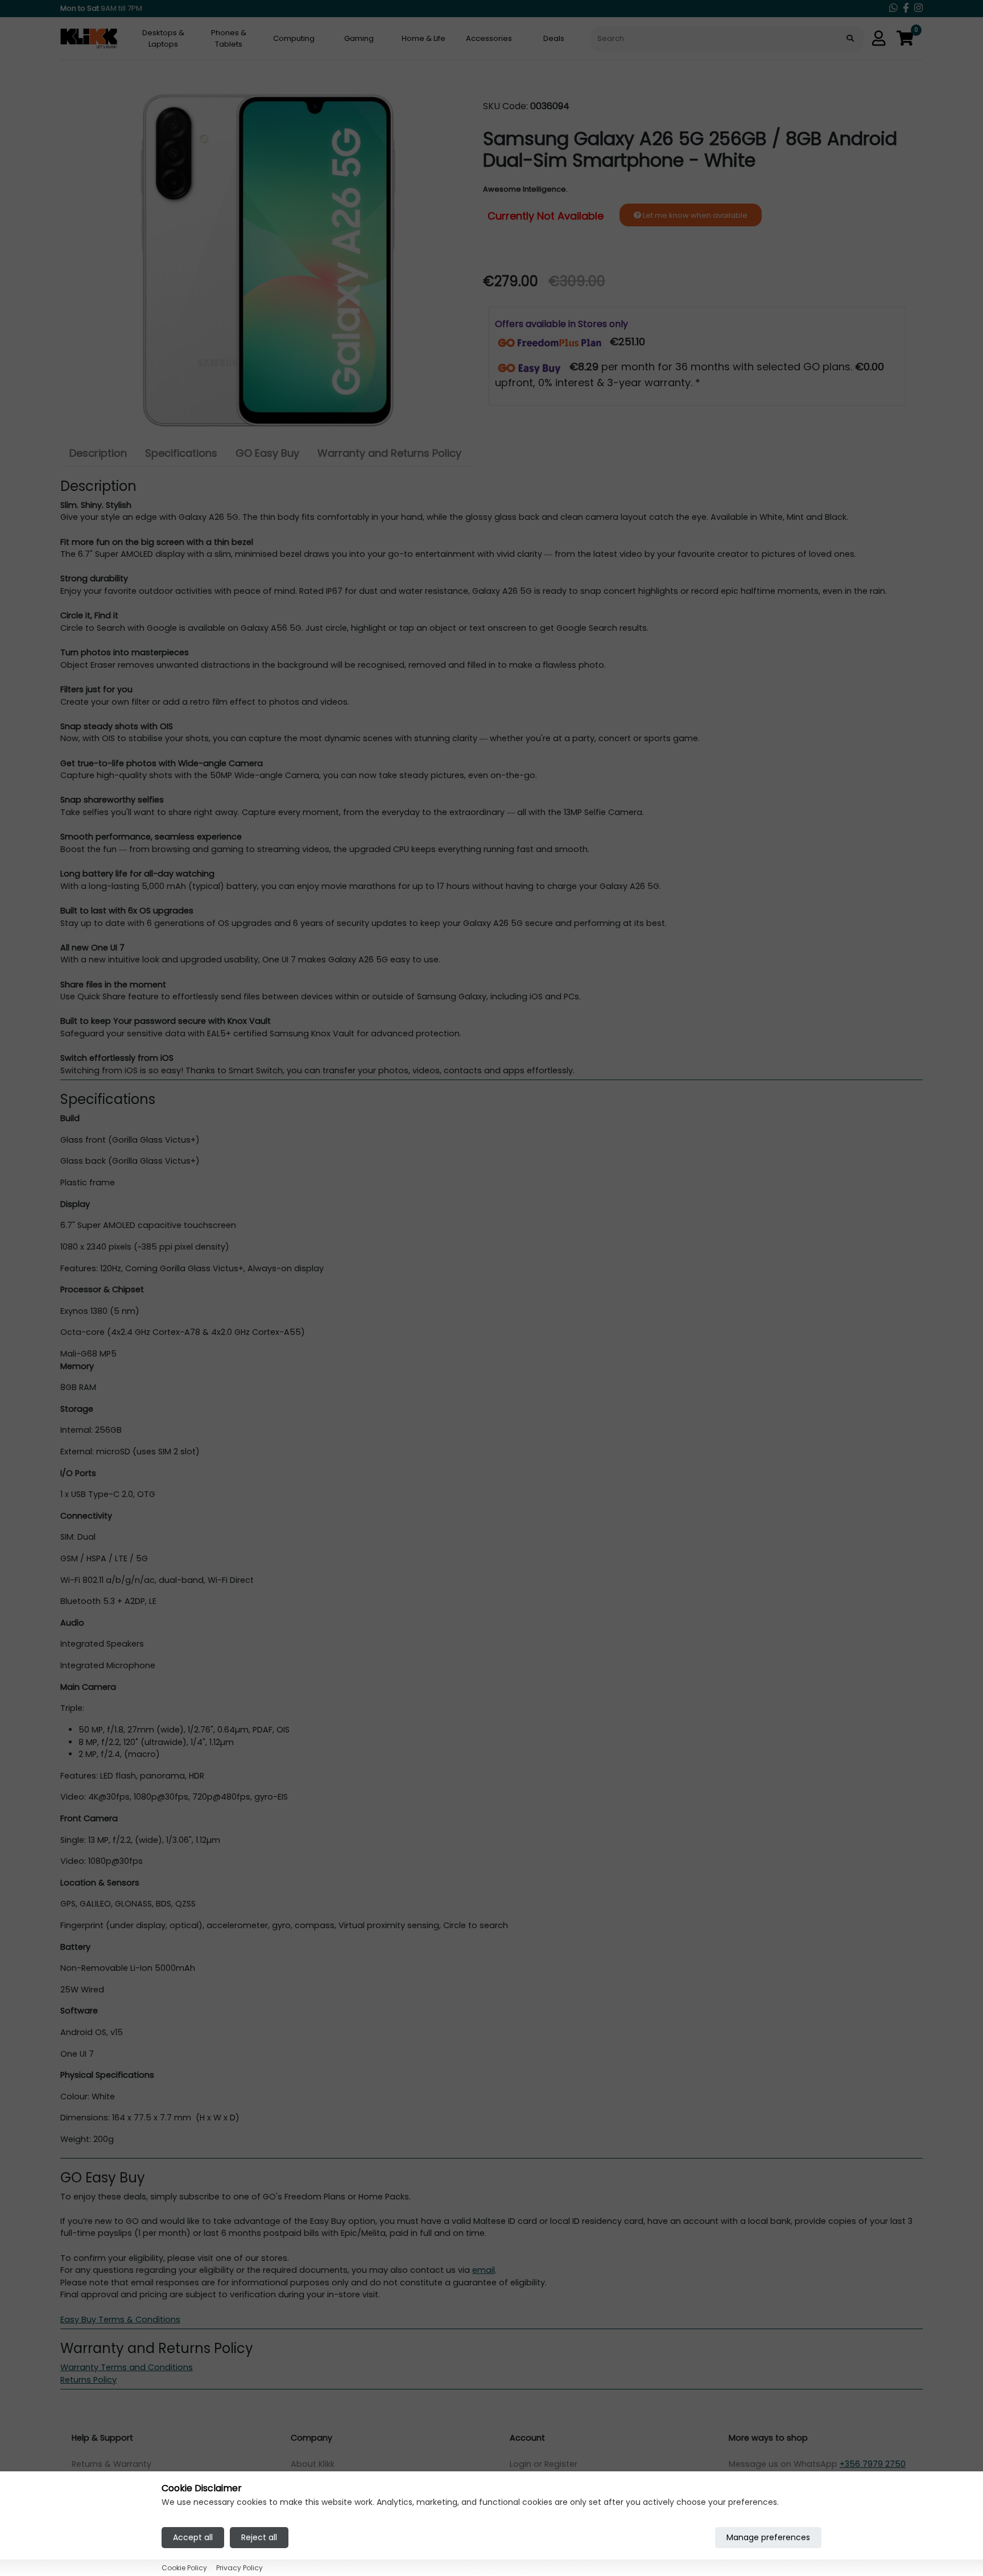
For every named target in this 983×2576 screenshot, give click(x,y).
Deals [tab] (554, 38)
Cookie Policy (184, 2567)
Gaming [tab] (359, 38)
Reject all (259, 2537)
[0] (905, 39)
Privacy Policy (239, 2567)
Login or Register (544, 2464)
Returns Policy (88, 2380)
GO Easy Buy (267, 453)
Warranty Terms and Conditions (127, 2367)
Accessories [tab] (489, 38)
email (484, 2270)
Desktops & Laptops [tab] (163, 38)
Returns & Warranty (111, 2464)
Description (98, 453)
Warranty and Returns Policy (389, 453)
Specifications (181, 453)
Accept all (193, 2537)
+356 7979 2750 (873, 2464)
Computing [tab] (294, 38)
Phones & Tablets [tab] (229, 38)
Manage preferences (768, 2537)
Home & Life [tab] (424, 38)
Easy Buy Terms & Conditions (120, 2319)
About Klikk (313, 2464)
